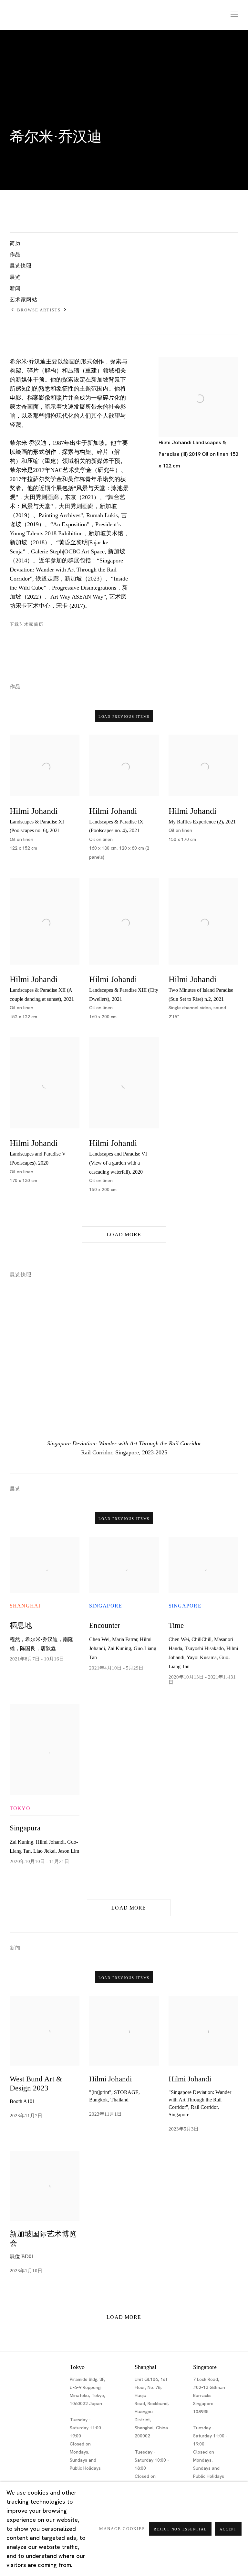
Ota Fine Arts (44, 15)
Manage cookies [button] (122, 2529)
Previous (26, 1364)
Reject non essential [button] (180, 2529)
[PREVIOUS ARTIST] (13, 310)
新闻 (15, 288)
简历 (15, 243)
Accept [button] (228, 2529)
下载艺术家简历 (45, 626)
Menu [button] (233, 15)
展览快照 (21, 266)
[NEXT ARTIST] (65, 310)
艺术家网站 (24, 300)
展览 (15, 277)
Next (222, 1364)
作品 (15, 254)
